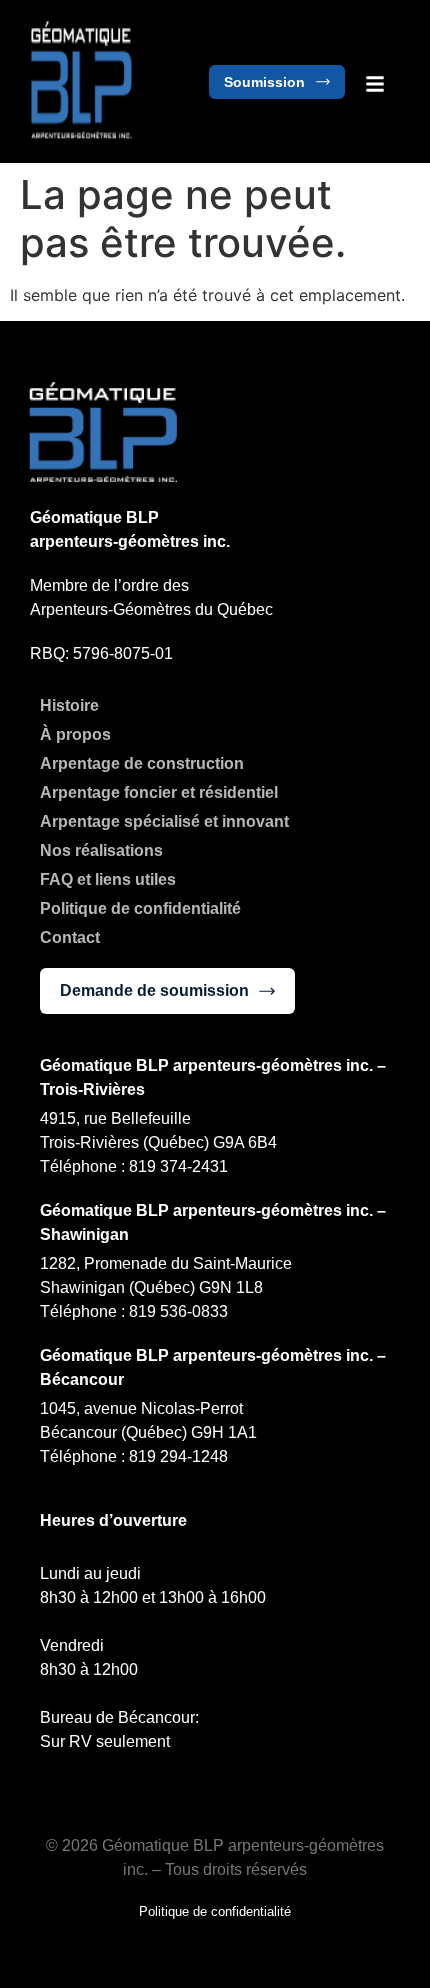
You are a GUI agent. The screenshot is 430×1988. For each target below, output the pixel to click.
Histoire (69, 705)
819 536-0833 (178, 1311)
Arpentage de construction (142, 763)
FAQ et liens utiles (108, 879)
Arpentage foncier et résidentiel (159, 792)
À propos (75, 734)
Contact (70, 937)
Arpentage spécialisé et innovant (164, 821)
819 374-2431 (180, 1166)
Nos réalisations (101, 850)
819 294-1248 (178, 1456)
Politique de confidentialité (140, 908)
